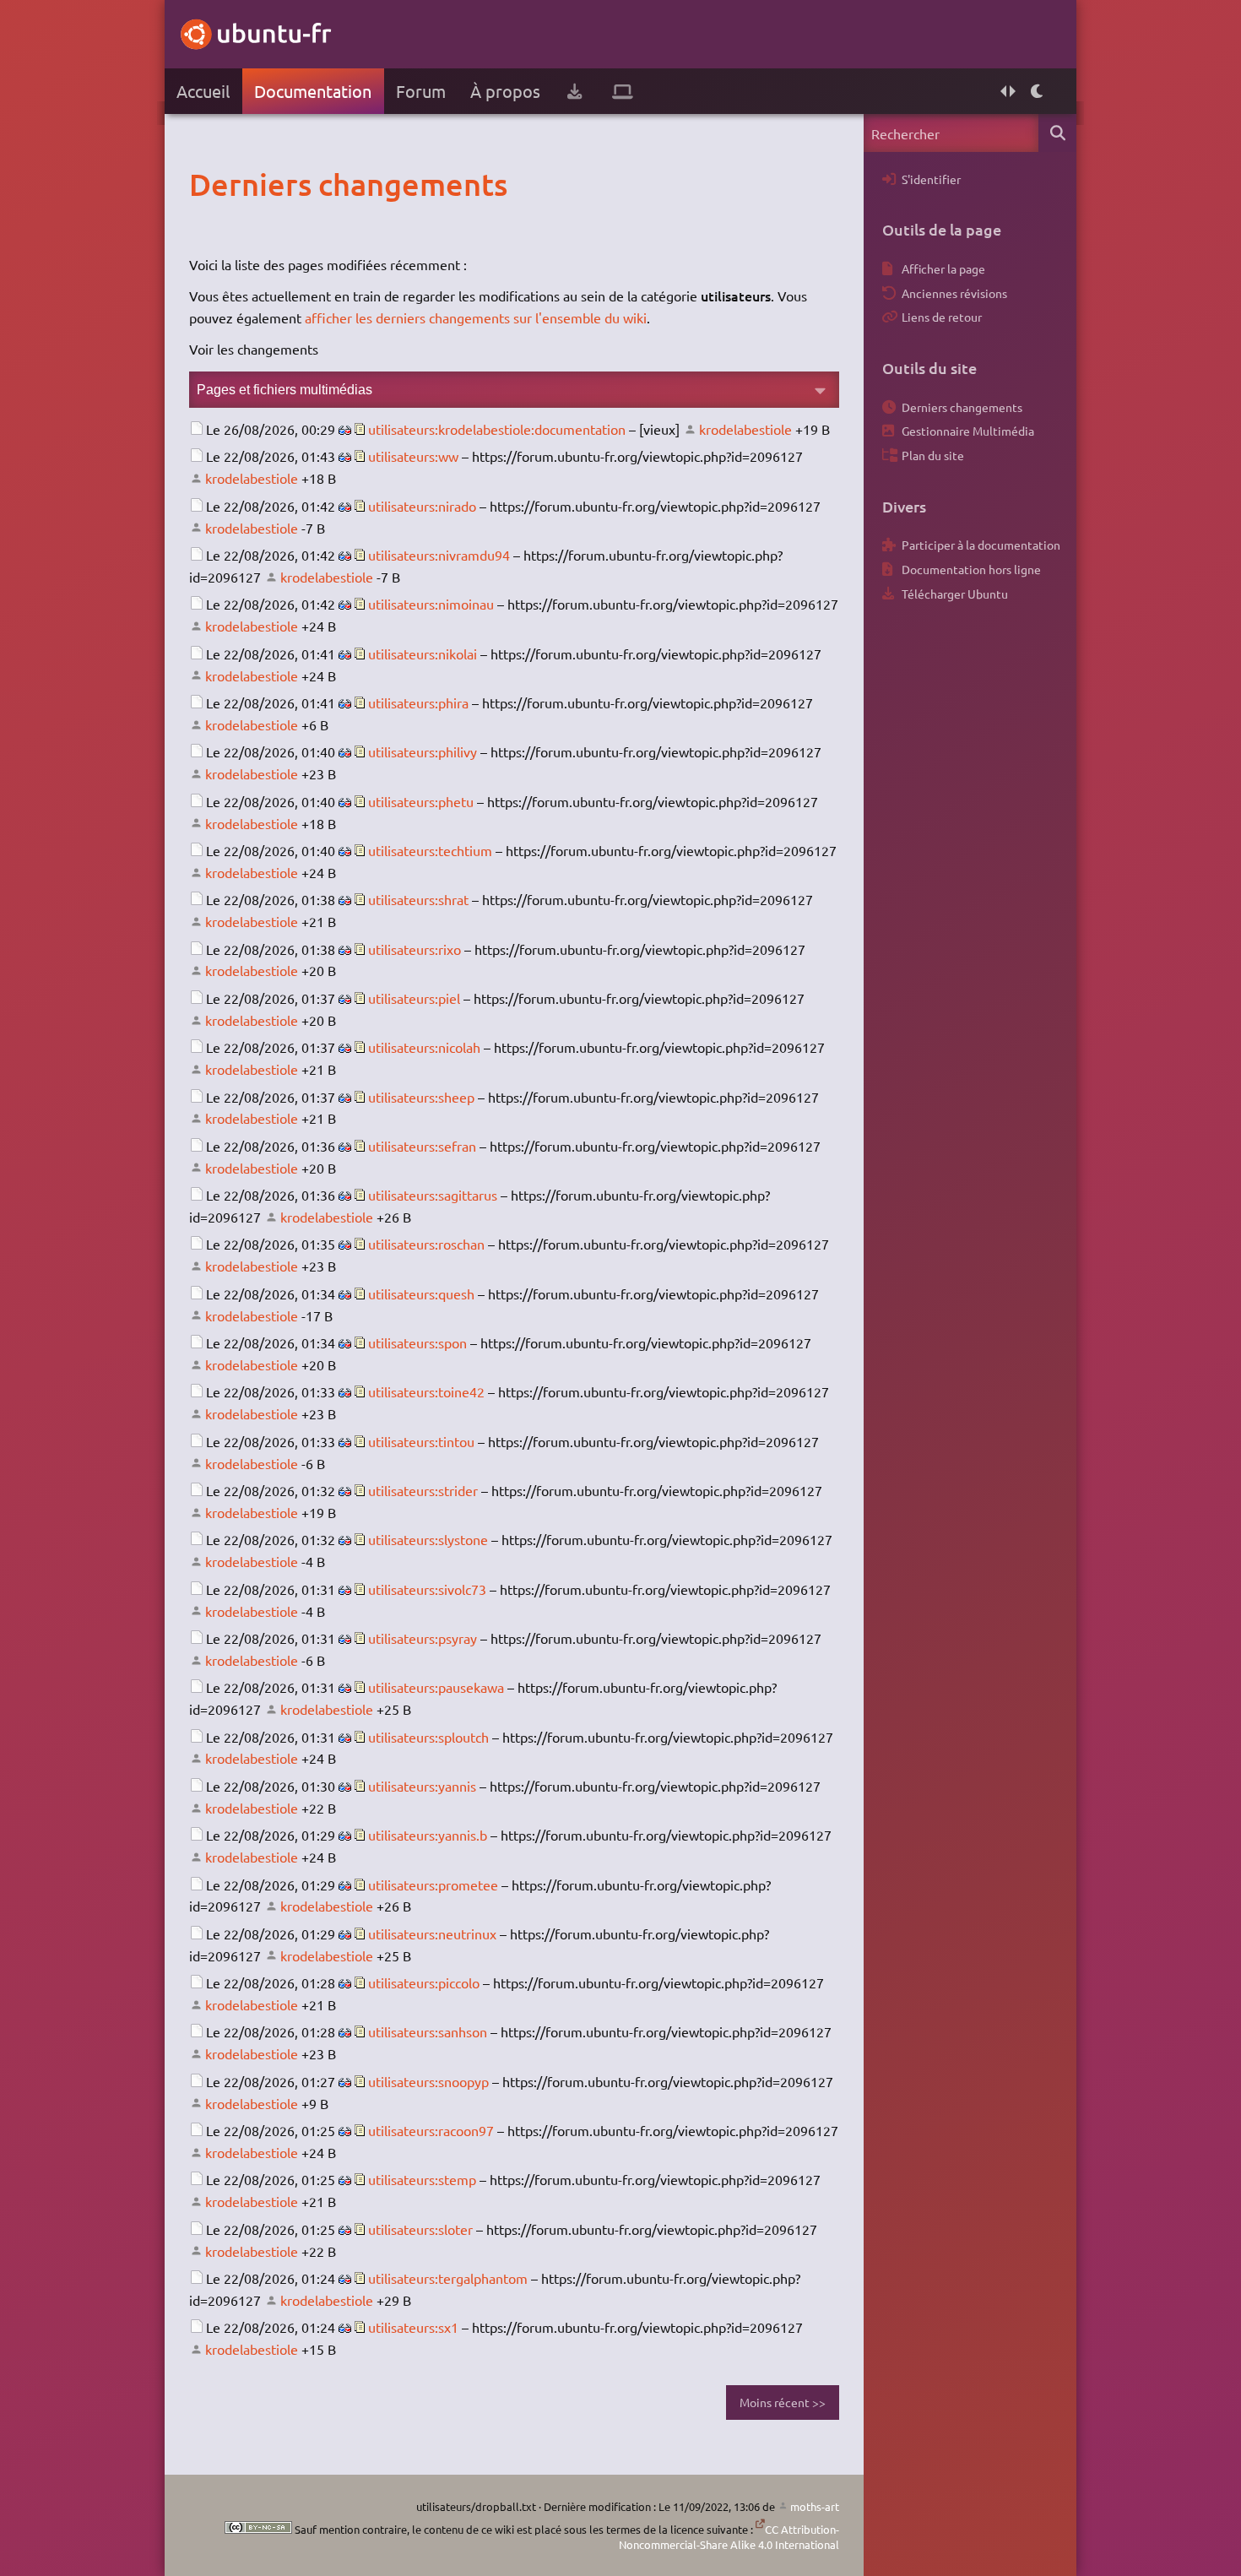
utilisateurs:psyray (423, 1638)
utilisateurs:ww (413, 456)
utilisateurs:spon (417, 1342)
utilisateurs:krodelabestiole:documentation (497, 429)
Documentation (313, 91)
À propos (505, 91)
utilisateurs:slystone (428, 1539)
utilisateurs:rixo (415, 949)
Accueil (203, 91)
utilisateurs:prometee (433, 1885)
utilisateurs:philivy (423, 751)
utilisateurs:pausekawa (436, 1687)
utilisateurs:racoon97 (431, 2130)
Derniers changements (962, 407)
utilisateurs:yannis (422, 1786)
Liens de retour (942, 317)
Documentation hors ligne (971, 569)
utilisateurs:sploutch (428, 1737)
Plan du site (933, 455)
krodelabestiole (745, 429)
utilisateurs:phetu (421, 801)
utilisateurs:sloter (420, 2229)
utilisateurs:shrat (418, 899)
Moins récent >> (783, 2402)
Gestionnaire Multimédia (968, 431)
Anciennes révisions (954, 293)
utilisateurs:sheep (421, 1097)
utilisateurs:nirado (422, 506)
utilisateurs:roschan (426, 1244)
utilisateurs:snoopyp (428, 2081)
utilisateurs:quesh (421, 1293)
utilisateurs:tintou (421, 1441)
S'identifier (931, 179)
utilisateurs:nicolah (424, 1047)
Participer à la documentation (981, 545)
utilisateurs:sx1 (413, 2327)
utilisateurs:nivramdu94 (439, 555)
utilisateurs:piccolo (424, 1982)
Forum (421, 91)
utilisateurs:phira (418, 702)
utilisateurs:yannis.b (428, 1835)
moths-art (815, 2506)
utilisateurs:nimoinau (431, 604)
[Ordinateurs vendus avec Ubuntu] (623, 91)
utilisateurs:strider (423, 1490)
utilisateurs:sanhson (428, 2031)
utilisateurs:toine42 (426, 1391)
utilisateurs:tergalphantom (448, 2278)
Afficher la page (943, 268)
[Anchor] (206, 184)
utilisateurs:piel (414, 998)
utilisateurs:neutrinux (432, 1933)
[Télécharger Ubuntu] (574, 91)
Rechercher (1057, 133)
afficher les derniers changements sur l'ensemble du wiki (476, 317)
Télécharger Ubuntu (955, 594)
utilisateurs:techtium (430, 850)
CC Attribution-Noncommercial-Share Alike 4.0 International (729, 2537)
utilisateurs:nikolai (423, 653)
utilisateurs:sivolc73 (427, 1589)
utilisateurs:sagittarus (433, 1195)
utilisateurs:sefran (422, 1146)
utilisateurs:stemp (422, 2179)
